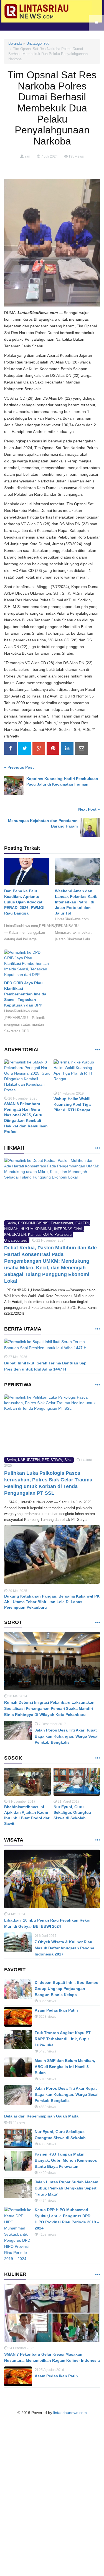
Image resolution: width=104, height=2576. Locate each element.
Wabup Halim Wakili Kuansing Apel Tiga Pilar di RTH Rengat (72, 1104)
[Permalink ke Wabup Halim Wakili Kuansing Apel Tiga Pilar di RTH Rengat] (77, 1075)
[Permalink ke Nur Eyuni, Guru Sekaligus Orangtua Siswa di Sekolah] (77, 1783)
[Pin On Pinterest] (53, 749)
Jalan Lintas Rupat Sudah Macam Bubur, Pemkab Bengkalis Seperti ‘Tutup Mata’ (66, 2188)
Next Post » (89, 809)
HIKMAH (11, 1229)
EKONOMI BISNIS (33, 1223)
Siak (68, 1460)
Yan (27, 156)
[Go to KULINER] (97, 2275)
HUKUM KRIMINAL (36, 1229)
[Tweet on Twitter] (25, 749)
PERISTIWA (52, 1460)
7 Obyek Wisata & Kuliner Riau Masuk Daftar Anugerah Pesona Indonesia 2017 (64, 1948)
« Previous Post (19, 767)
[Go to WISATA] (97, 1840)
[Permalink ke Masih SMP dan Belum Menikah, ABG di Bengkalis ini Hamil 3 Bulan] (18, 2067)
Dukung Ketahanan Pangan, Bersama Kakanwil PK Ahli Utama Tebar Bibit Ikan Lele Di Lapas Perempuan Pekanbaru (52, 1602)
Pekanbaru (63, 1235)
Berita (11, 1223)
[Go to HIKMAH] (97, 1148)
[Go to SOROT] (97, 1623)
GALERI (82, 1223)
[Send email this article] (81, 749)
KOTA (47, 1235)
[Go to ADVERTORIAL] (97, 1050)
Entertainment (62, 1223)
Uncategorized (38, 43)
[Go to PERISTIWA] (97, 1385)
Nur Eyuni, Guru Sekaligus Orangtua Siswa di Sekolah (72, 1812)
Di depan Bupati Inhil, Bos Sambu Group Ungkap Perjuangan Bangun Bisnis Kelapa (67, 1989)
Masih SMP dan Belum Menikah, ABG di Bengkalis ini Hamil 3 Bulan (65, 2067)
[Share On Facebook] (11, 749)
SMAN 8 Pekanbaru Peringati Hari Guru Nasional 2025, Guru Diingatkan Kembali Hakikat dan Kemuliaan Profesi (26, 1118)
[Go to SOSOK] (97, 1758)
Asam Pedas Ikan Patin (56, 2010)
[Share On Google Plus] (39, 749)
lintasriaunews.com (70, 2413)
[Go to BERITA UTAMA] (97, 1329)
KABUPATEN (15, 1235)
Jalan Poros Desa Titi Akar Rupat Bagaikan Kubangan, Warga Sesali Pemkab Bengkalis (67, 1736)
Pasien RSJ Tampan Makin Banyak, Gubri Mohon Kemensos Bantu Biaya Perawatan (66, 2160)
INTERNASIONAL (69, 1229)
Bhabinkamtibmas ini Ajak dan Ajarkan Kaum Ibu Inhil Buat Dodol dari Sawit (27, 1815)
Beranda (15, 43)
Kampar (34, 1235)
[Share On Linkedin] (67, 749)
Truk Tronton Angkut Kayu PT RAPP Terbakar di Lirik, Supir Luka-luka (63, 2039)
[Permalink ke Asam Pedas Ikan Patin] (18, 2017)
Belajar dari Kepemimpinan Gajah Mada (41, 2116)
